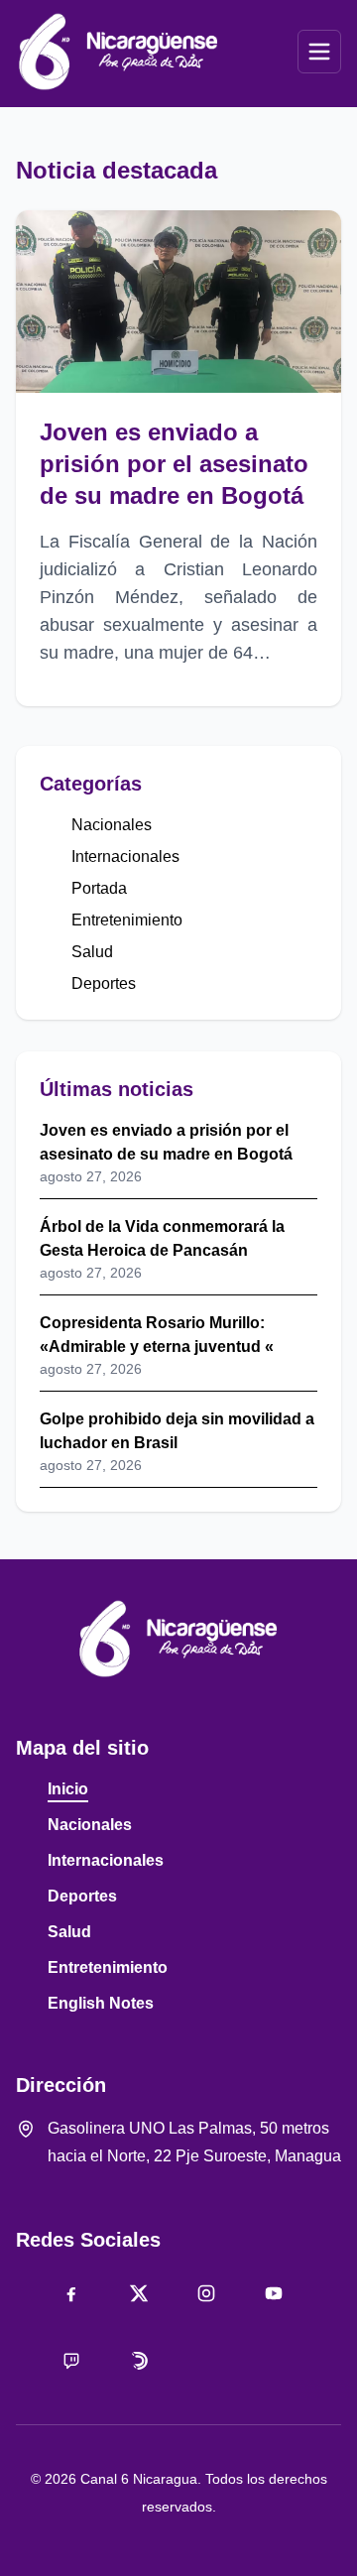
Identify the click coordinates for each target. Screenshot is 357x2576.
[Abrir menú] (319, 52)
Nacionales (112, 825)
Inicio (68, 1789)
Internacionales (125, 857)
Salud (92, 952)
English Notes (101, 2003)
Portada (99, 888)
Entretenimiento (127, 920)
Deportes (104, 983)
